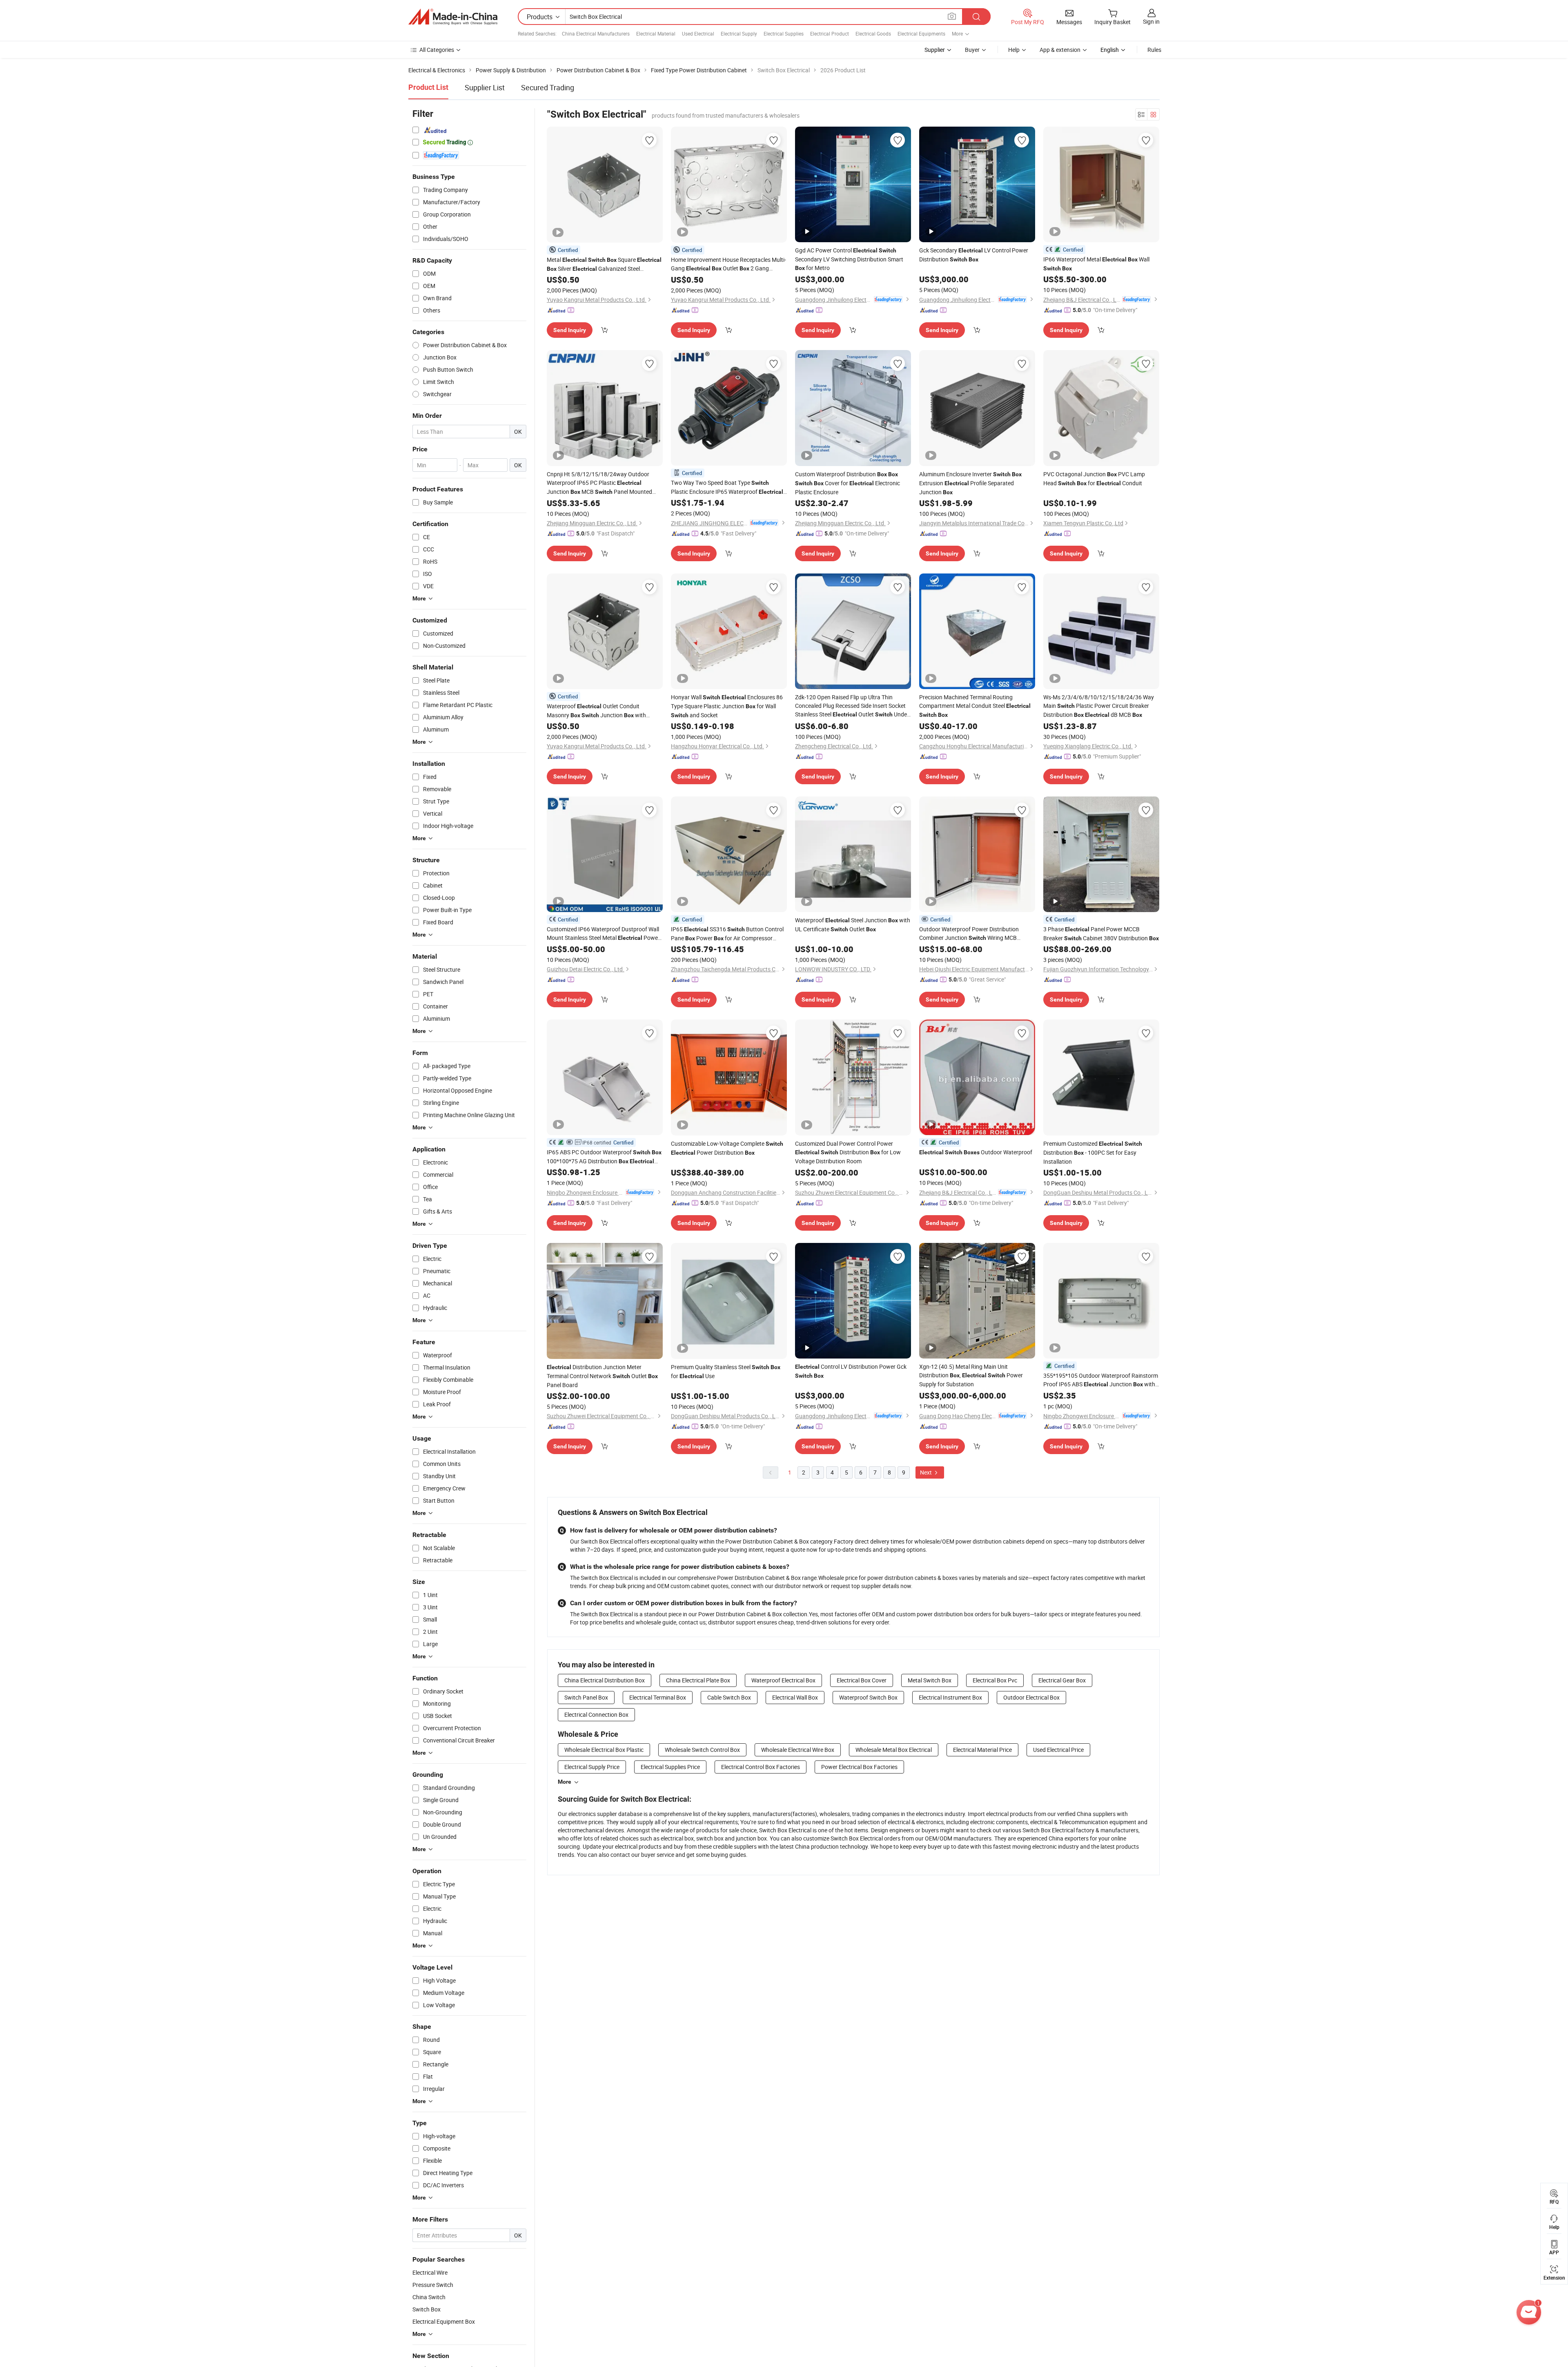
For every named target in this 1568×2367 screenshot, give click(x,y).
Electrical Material (656, 33)
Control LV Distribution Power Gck (851, 1371)
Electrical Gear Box (1062, 1680)
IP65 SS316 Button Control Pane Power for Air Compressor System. (727, 934)
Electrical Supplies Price (670, 1767)
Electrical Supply (739, 33)
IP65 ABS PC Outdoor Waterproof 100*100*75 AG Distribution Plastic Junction (604, 1157)
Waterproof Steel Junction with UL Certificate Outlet (853, 925)
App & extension (1060, 50)
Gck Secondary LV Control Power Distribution (974, 255)
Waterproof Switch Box (868, 1697)
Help (1014, 50)
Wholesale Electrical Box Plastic (604, 1750)
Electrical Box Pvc (995, 1680)
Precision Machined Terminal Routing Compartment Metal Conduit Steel (975, 706)
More (565, 1782)
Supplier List (485, 87)
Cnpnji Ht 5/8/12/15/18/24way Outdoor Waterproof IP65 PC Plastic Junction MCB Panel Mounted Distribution (599, 483)
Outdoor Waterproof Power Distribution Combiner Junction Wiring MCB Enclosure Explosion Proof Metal (973, 934)
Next (927, 1472)
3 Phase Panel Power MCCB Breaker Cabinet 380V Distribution (1101, 934)
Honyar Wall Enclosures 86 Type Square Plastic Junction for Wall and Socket (727, 706)
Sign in (1151, 21)
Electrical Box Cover (862, 1680)
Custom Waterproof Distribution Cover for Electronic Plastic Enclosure (847, 483)
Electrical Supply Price (592, 1767)
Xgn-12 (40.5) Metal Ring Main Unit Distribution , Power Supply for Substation (971, 1375)
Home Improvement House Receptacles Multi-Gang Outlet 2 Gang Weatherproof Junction (728, 264)
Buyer (972, 50)
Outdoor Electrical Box (1031, 1697)
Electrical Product (830, 33)
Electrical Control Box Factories (761, 1767)
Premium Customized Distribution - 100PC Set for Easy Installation (1093, 1152)
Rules (1154, 50)
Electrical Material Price (982, 1750)
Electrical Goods (873, 33)
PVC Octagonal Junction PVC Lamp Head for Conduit (1094, 479)
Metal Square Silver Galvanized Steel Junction (604, 264)
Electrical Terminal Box (658, 1697)
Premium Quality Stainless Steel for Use (726, 1371)
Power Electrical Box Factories (859, 1767)
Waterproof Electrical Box (783, 1680)
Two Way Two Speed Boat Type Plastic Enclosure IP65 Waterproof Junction (727, 487)
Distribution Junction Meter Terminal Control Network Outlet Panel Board (602, 1376)
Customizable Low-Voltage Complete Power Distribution (727, 1148)
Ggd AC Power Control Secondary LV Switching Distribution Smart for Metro (849, 259)
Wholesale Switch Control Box (702, 1750)
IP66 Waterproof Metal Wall (1096, 263)
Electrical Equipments (921, 33)
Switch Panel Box (586, 1697)
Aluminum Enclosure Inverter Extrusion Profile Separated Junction (970, 483)
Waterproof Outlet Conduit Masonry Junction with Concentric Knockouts (596, 711)
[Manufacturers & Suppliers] (453, 17)
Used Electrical (698, 33)
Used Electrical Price (1058, 1750)
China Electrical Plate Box (698, 1680)
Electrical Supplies (784, 33)
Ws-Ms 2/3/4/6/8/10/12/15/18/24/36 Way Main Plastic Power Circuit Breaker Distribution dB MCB (1099, 706)
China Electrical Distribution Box (605, 1680)
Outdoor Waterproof (976, 1152)
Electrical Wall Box (795, 1697)
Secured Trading (548, 87)
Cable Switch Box (729, 1697)
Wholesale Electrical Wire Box (798, 1750)
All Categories (437, 50)
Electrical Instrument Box (950, 1697)
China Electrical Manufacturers (596, 33)
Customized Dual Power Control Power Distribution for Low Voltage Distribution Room (848, 1152)
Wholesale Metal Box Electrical (894, 1750)
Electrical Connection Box (596, 1714)
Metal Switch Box (930, 1680)
